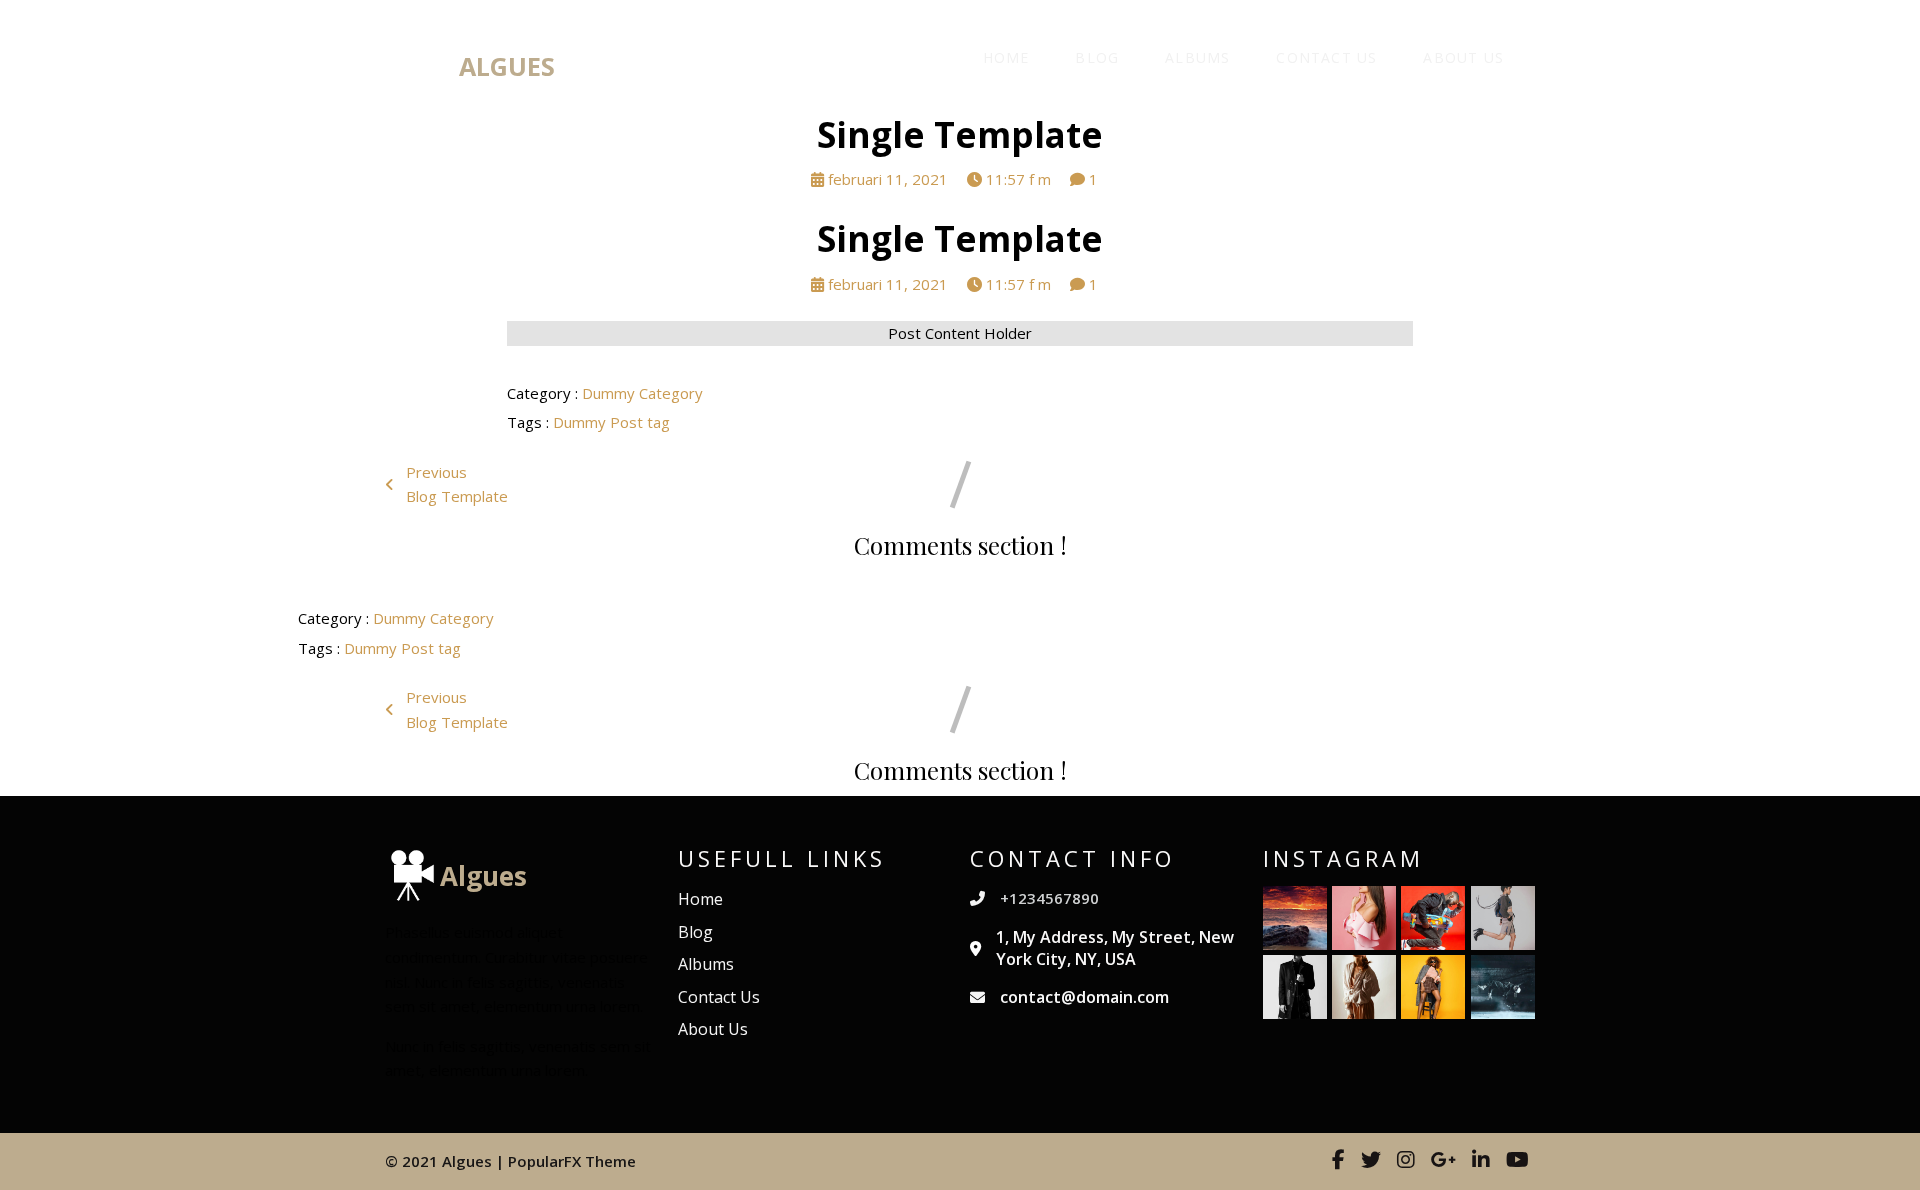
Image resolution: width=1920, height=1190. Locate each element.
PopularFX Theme (572, 1161)
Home (1006, 57)
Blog (1097, 57)
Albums (1197, 57)
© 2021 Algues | (446, 1161)
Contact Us (1326, 57)
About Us (1463, 57)
